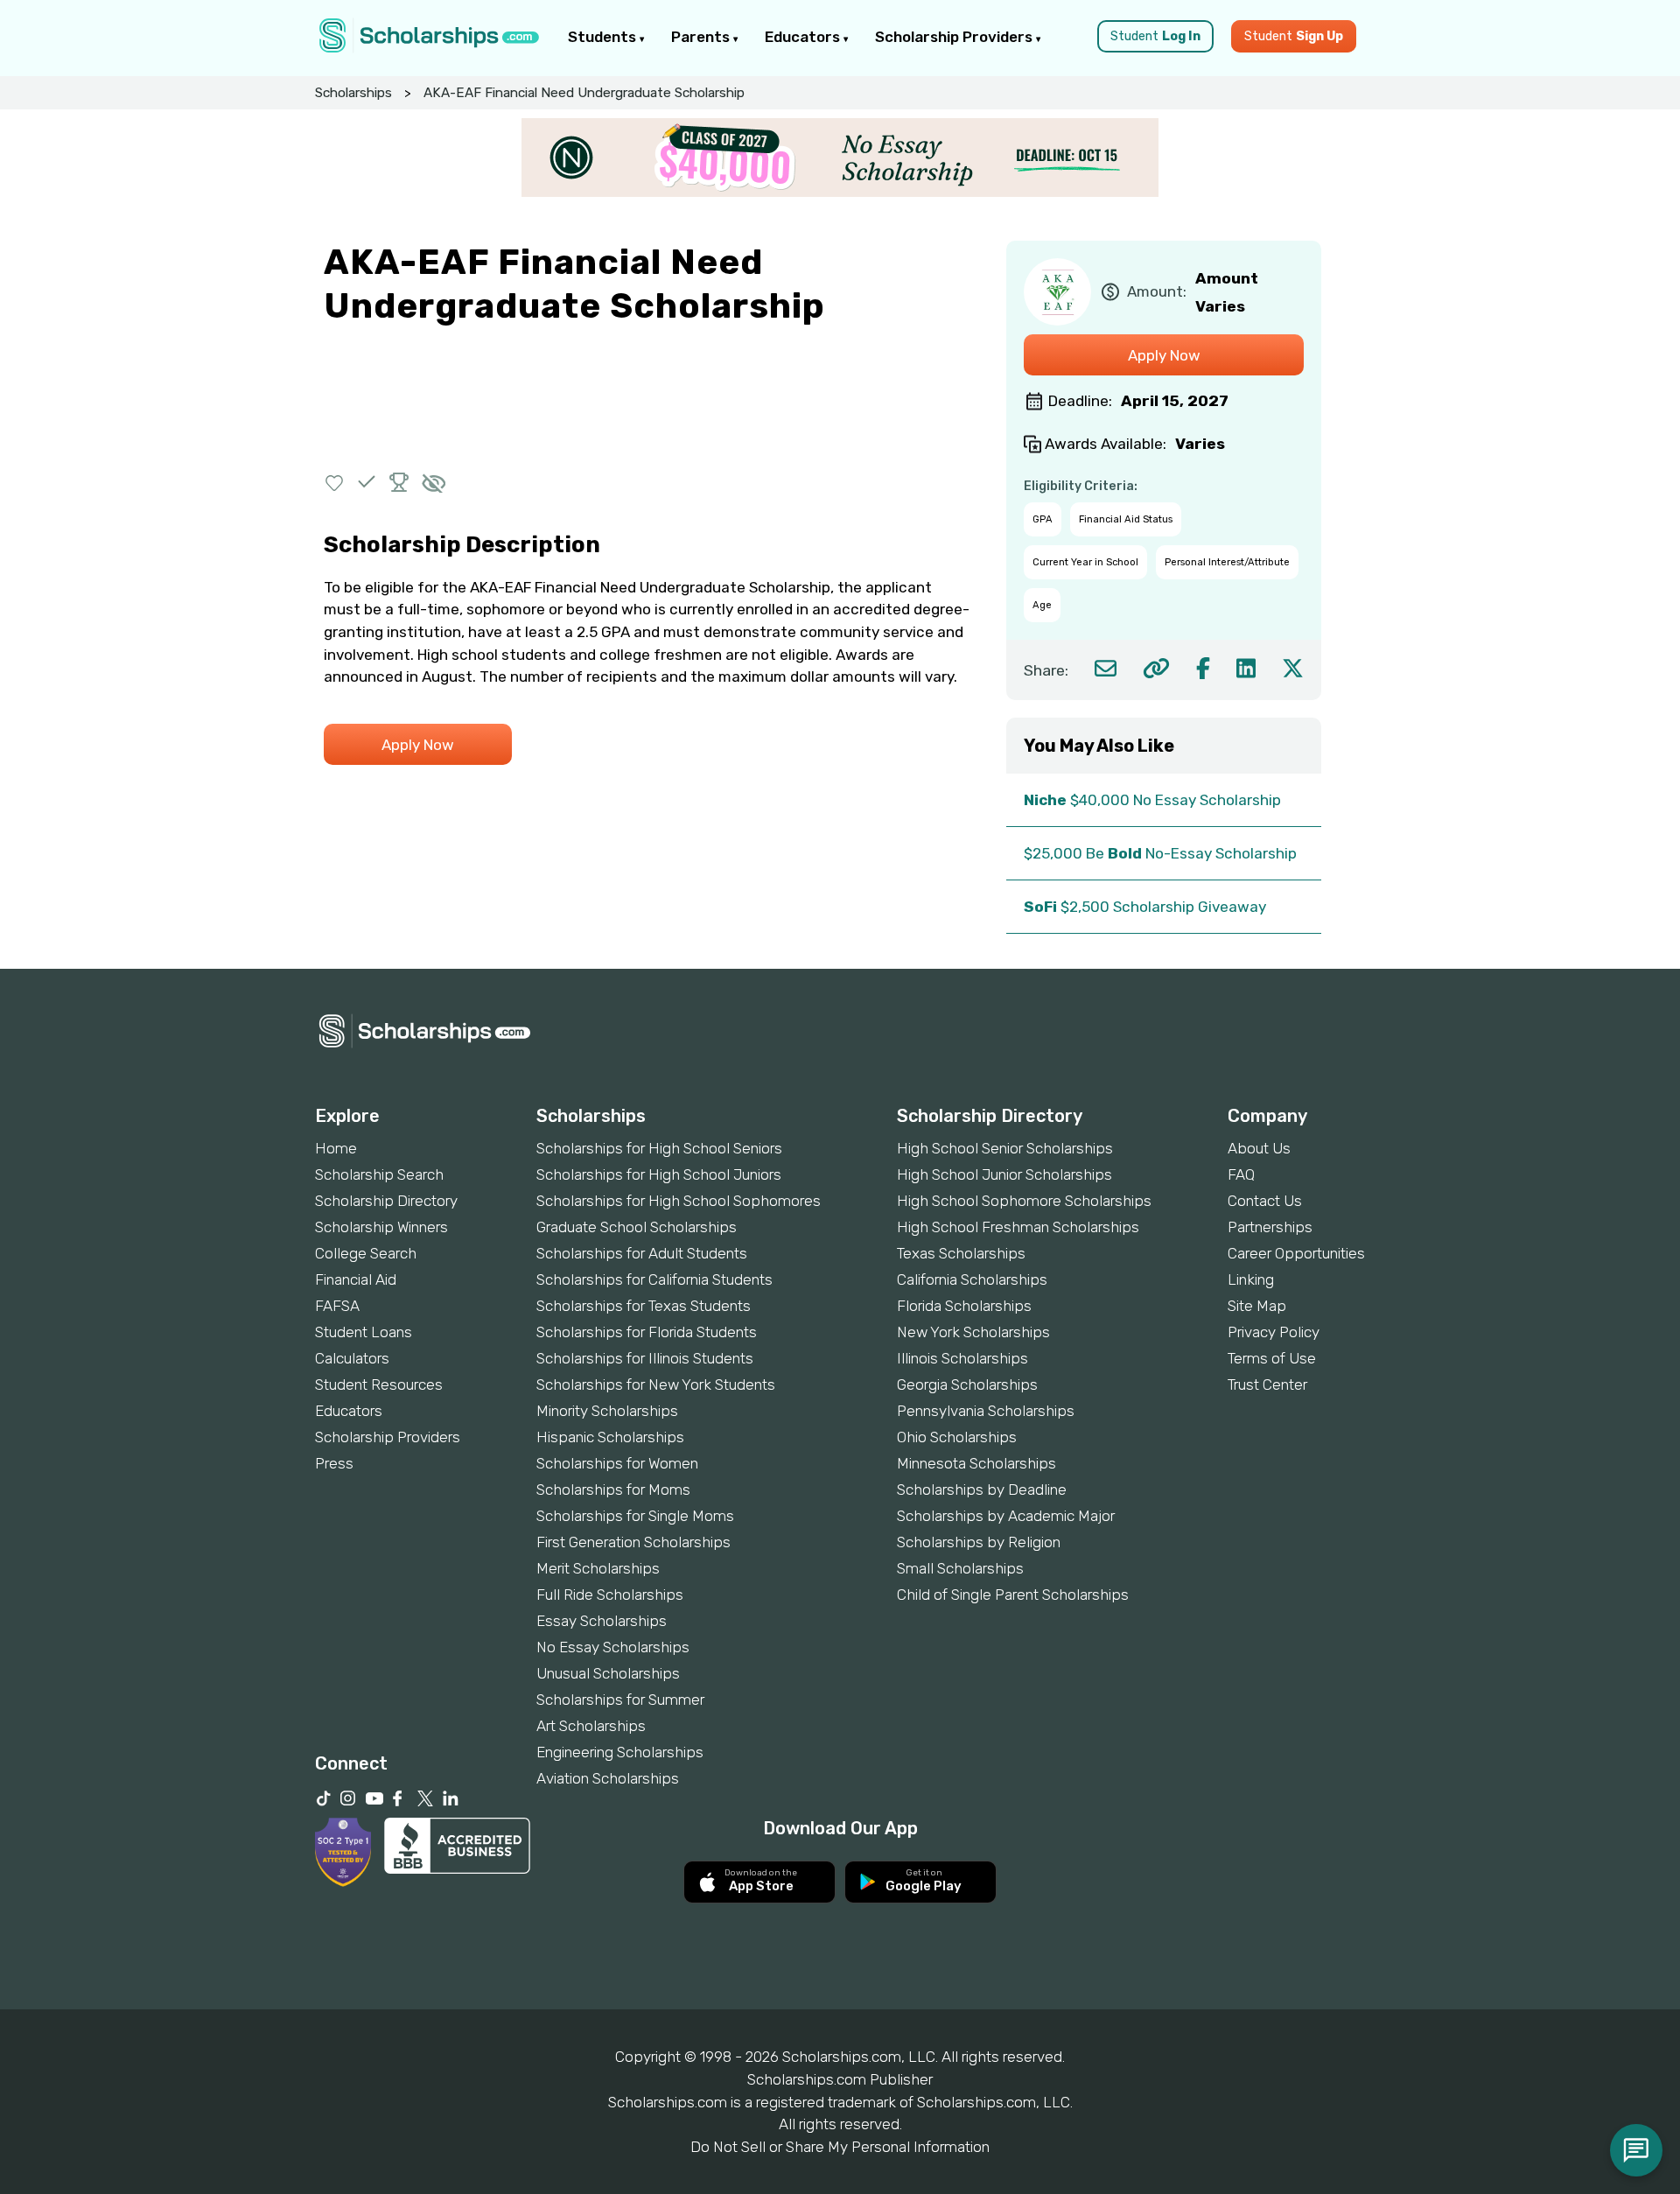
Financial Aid (356, 1279)
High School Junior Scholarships (1004, 1174)
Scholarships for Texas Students (644, 1306)
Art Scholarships (591, 1726)
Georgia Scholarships (967, 1384)
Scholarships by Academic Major (1006, 1516)
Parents (702, 37)
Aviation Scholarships (608, 1778)
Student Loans (364, 1332)
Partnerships (1270, 1227)
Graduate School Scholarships (637, 1227)
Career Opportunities (1296, 1253)
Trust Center (1267, 1384)
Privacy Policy (1274, 1332)
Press (334, 1463)
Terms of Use (1272, 1358)
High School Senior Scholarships (1005, 1148)
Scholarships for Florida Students (647, 1332)
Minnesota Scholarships (976, 1463)
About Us (1259, 1148)
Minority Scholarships (607, 1411)
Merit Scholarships (598, 1568)
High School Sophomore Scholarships (1024, 1201)
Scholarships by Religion (979, 1542)
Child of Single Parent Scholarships (1013, 1595)
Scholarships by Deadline (982, 1490)
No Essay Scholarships (613, 1647)
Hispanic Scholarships (610, 1437)
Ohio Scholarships (957, 1437)
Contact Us (1265, 1201)
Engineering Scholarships (620, 1752)
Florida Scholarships (964, 1306)
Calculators (352, 1358)
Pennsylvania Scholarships (986, 1411)
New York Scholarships (973, 1332)
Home (336, 1148)
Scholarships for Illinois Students (645, 1358)
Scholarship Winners (381, 1227)
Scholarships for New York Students (656, 1384)
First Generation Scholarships (633, 1542)
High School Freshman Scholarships (1018, 1227)
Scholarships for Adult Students (642, 1253)
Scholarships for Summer (620, 1700)
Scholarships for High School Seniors (659, 1148)
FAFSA (337, 1306)
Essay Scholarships (602, 1621)
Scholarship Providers (955, 37)
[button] (335, 482)
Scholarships (353, 93)
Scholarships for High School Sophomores (679, 1201)
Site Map (1257, 1306)
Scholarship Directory (386, 1201)
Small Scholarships (960, 1568)
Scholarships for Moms (613, 1490)
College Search (366, 1253)
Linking (1251, 1279)
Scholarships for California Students (654, 1279)
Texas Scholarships (961, 1253)
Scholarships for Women (617, 1463)
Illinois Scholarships (962, 1358)
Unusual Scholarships (608, 1673)
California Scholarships (972, 1279)
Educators (804, 37)
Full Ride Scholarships (610, 1595)
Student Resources (379, 1384)
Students (604, 37)
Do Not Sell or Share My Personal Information (840, 2147)
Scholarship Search (379, 1174)
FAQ (1241, 1174)
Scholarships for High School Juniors (659, 1174)
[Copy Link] (1156, 668)
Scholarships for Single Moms (635, 1516)
